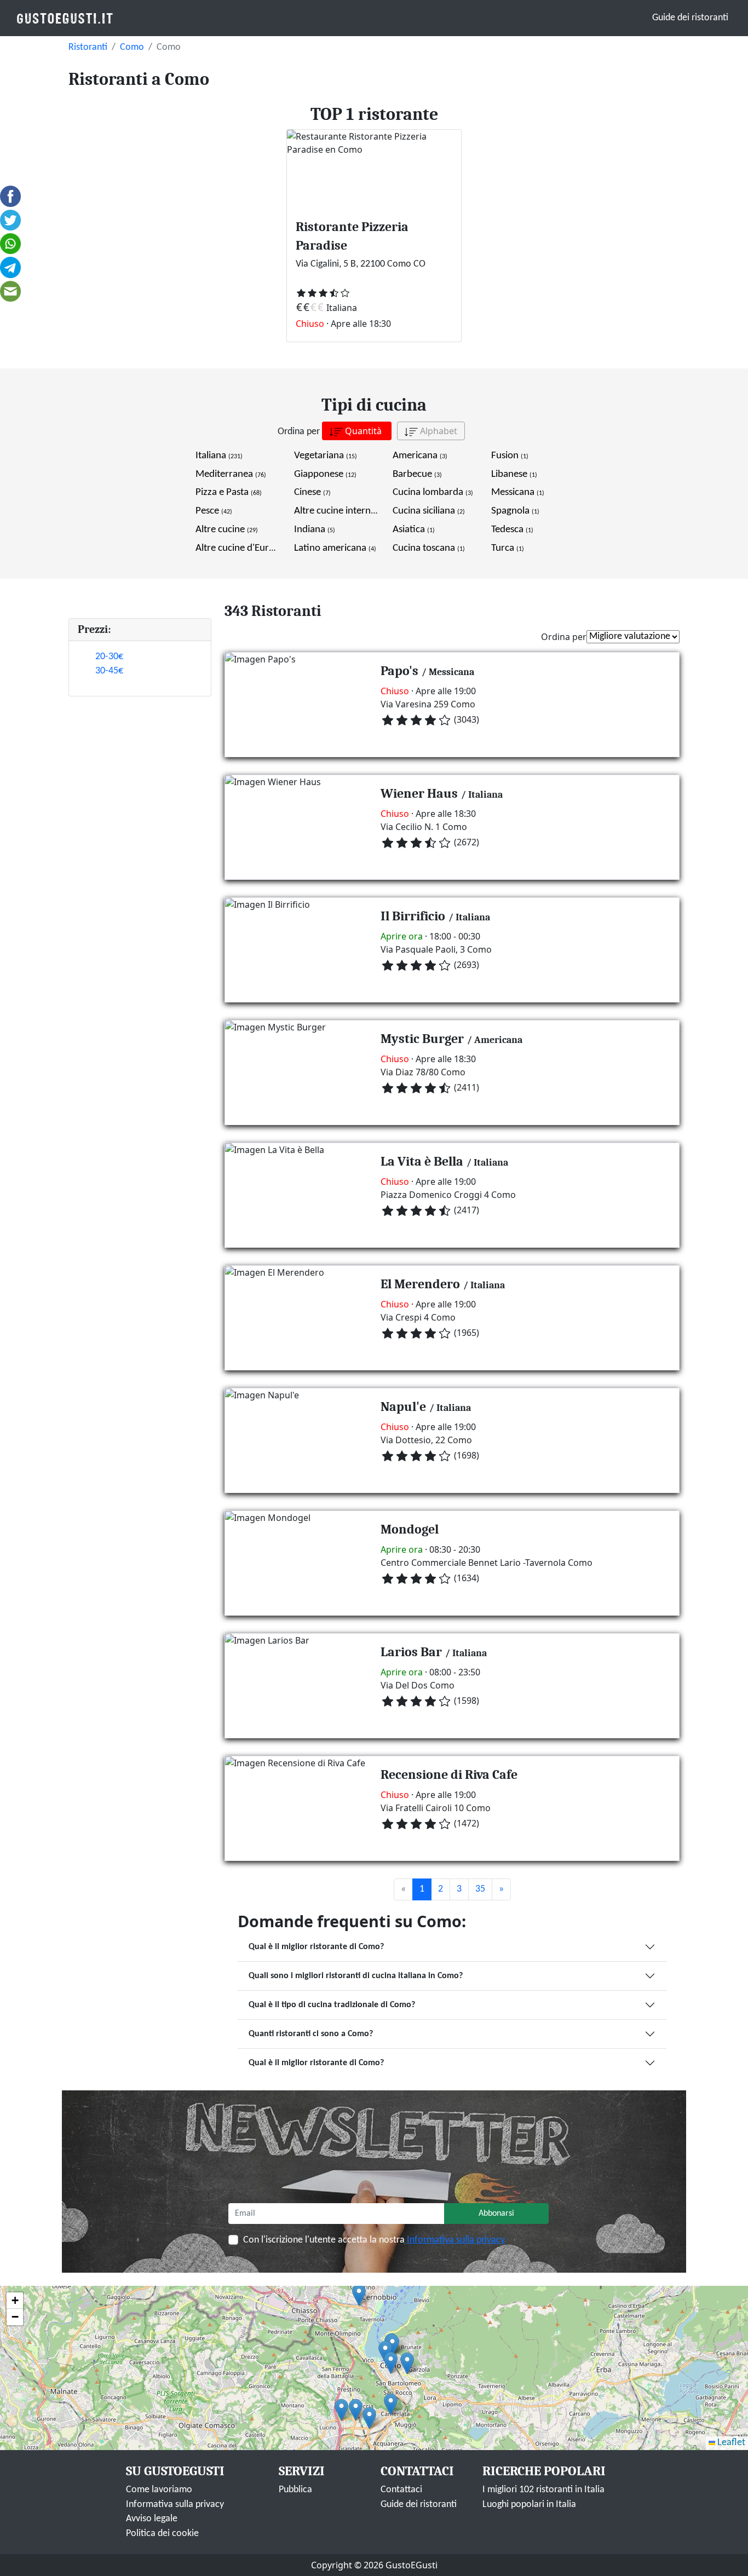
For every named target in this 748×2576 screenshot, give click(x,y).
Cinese (312, 492)
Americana (420, 456)
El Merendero (420, 1284)
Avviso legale (152, 2519)
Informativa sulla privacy (456, 2240)
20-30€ (109, 657)
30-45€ (109, 671)
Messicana (518, 492)
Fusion (510, 456)
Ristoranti (88, 47)
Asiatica (414, 530)
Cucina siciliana (429, 511)
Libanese (514, 474)
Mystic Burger (422, 1039)
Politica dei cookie (162, 2534)
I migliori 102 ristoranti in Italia (543, 2490)
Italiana (219, 456)
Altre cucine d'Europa (247, 548)
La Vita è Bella (422, 1161)
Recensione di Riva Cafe (449, 1774)
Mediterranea (231, 474)
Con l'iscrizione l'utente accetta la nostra (374, 2240)
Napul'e (403, 1407)
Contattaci (401, 2490)
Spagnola (515, 511)
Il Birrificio (413, 916)
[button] (341, 2410)
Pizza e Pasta (229, 492)
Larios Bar (411, 1652)
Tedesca (512, 530)
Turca (508, 548)
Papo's (399, 671)
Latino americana (335, 548)
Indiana (315, 530)
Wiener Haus (419, 793)
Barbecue (417, 474)
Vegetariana (326, 456)
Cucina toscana (429, 548)
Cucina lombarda (433, 492)
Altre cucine (227, 530)
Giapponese (325, 474)
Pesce (214, 511)
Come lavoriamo (159, 2490)
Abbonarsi (496, 2214)
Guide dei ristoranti (690, 18)
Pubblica (295, 2490)
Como (132, 47)
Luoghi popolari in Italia (529, 2505)
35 (480, 1889)
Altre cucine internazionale (355, 511)
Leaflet (730, 2443)
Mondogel (410, 1529)
